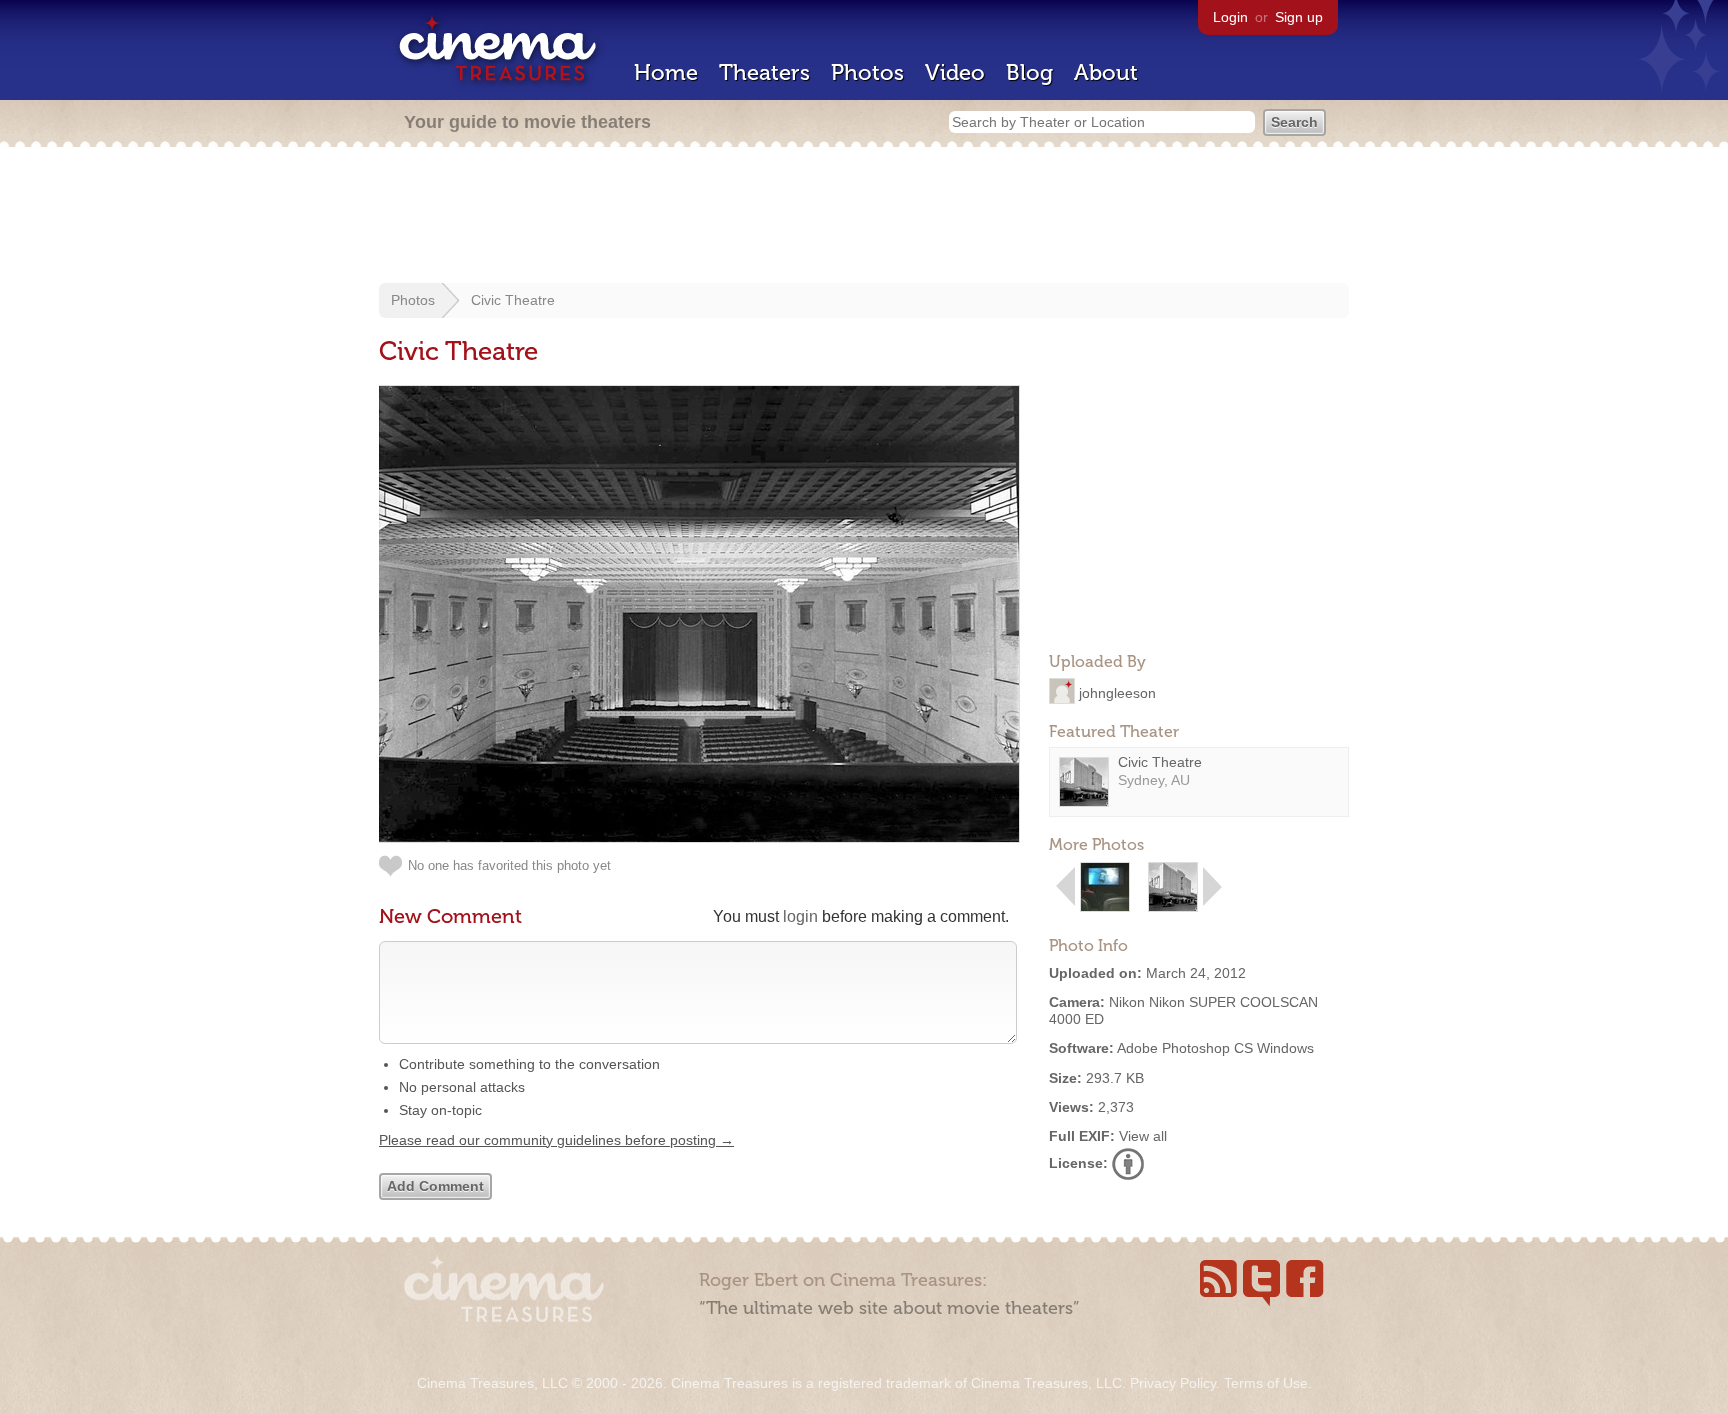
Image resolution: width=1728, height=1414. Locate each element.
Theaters (764, 72)
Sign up (1299, 17)
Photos (867, 72)
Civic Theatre (513, 300)
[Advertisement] (864, 217)
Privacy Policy (1173, 1383)
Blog (1029, 72)
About (1106, 72)
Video (955, 72)
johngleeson (1117, 692)
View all (1143, 1136)
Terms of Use (1266, 1383)
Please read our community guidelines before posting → (556, 1140)
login (800, 916)
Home (666, 72)
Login (1230, 17)
